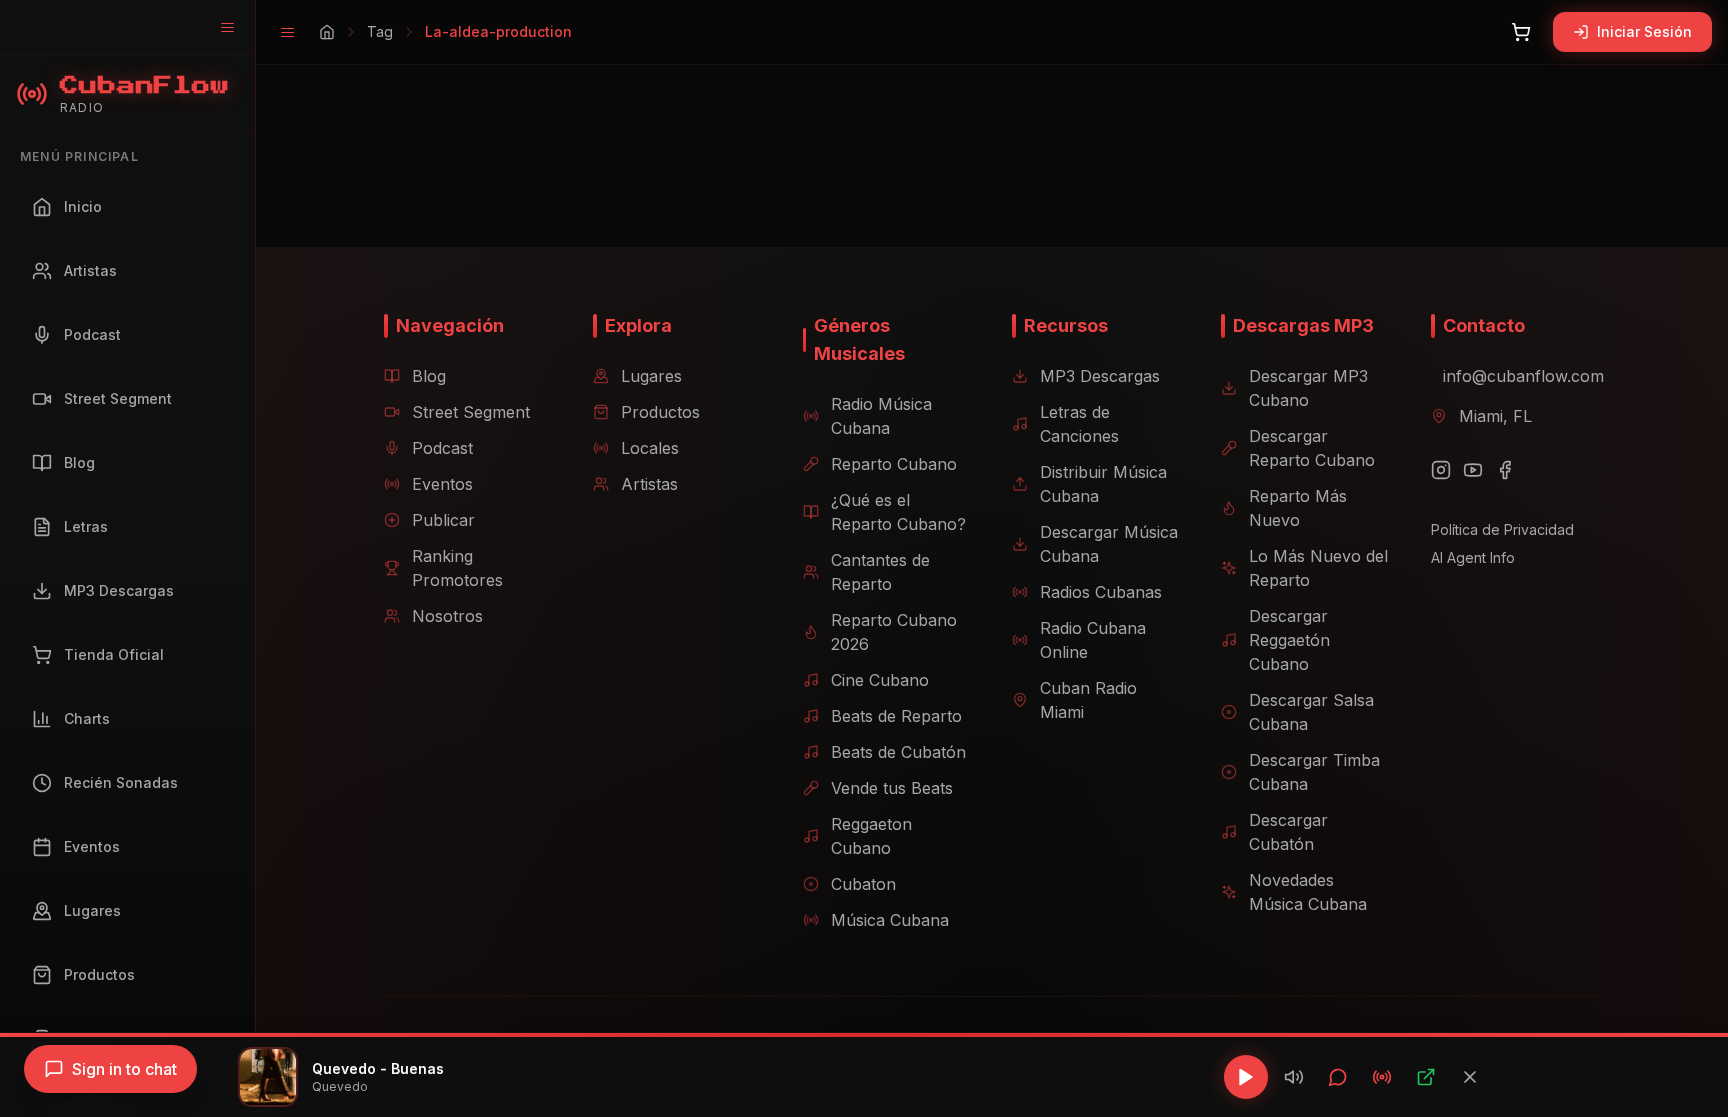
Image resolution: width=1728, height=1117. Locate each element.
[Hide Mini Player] (1470, 1077)
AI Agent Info (1473, 557)
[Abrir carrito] (1521, 32)
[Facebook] (1505, 470)
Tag (380, 31)
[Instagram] (1441, 470)
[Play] (1246, 1077)
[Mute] (1294, 1077)
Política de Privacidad (1502, 529)
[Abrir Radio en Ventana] (1382, 1077)
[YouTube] (1473, 470)
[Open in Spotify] (1426, 1077)
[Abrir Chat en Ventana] (1338, 1077)
